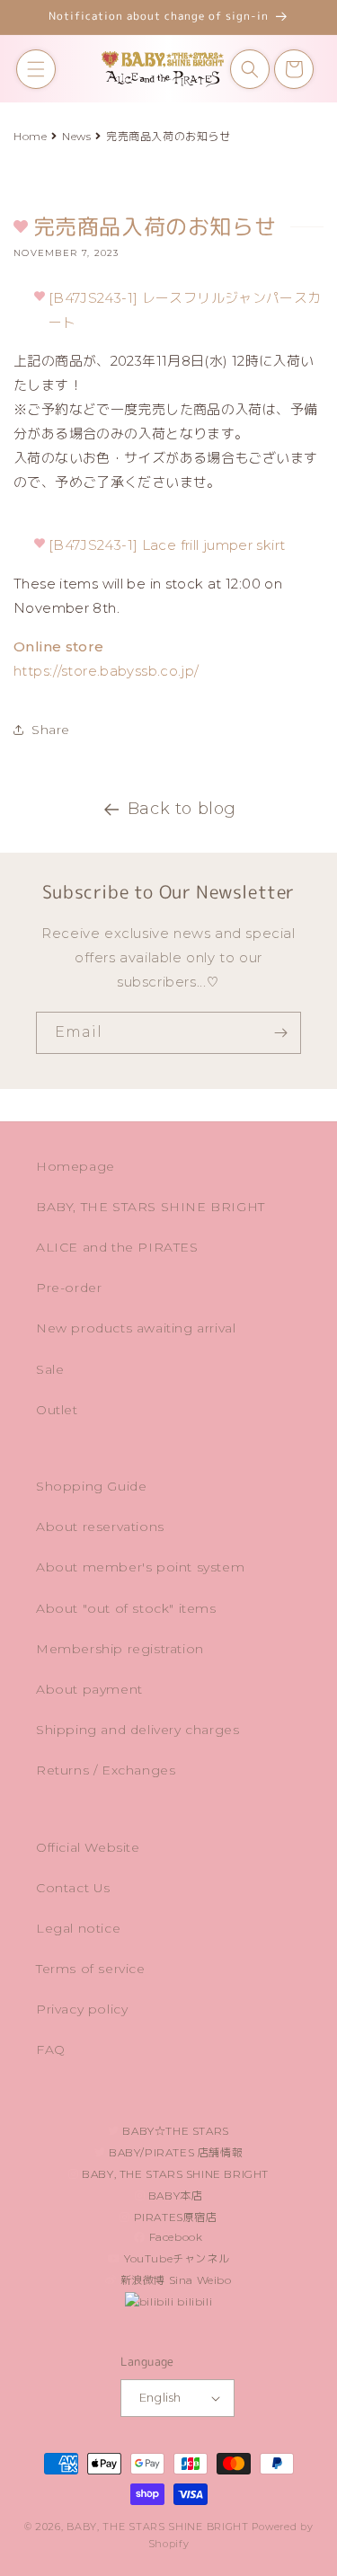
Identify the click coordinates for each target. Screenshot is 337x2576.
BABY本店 (173, 2195)
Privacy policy (82, 2009)
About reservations (100, 1527)
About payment (89, 1689)
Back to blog (182, 809)
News (76, 136)
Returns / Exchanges (106, 1770)
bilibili (193, 2302)
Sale (50, 1369)
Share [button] (51, 730)
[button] (36, 69)
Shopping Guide (91, 1486)
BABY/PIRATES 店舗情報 (174, 2152)
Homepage (75, 1166)
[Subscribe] (280, 1033)
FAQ (51, 2049)
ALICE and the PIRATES (117, 1247)
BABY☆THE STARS (174, 2131)
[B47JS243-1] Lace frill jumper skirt (167, 545)
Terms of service (91, 1969)
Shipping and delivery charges (137, 1730)
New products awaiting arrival (136, 1328)
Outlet (57, 1410)
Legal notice (78, 1928)
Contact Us (73, 1888)
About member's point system (140, 1567)
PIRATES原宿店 (174, 2217)
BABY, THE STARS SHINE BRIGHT (151, 1207)
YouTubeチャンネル (175, 2258)
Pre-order (69, 1288)
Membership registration (120, 1649)
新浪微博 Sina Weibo (174, 2280)
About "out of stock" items (126, 1608)
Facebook (174, 2237)
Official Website (88, 1847)
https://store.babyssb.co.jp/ (106, 671)
